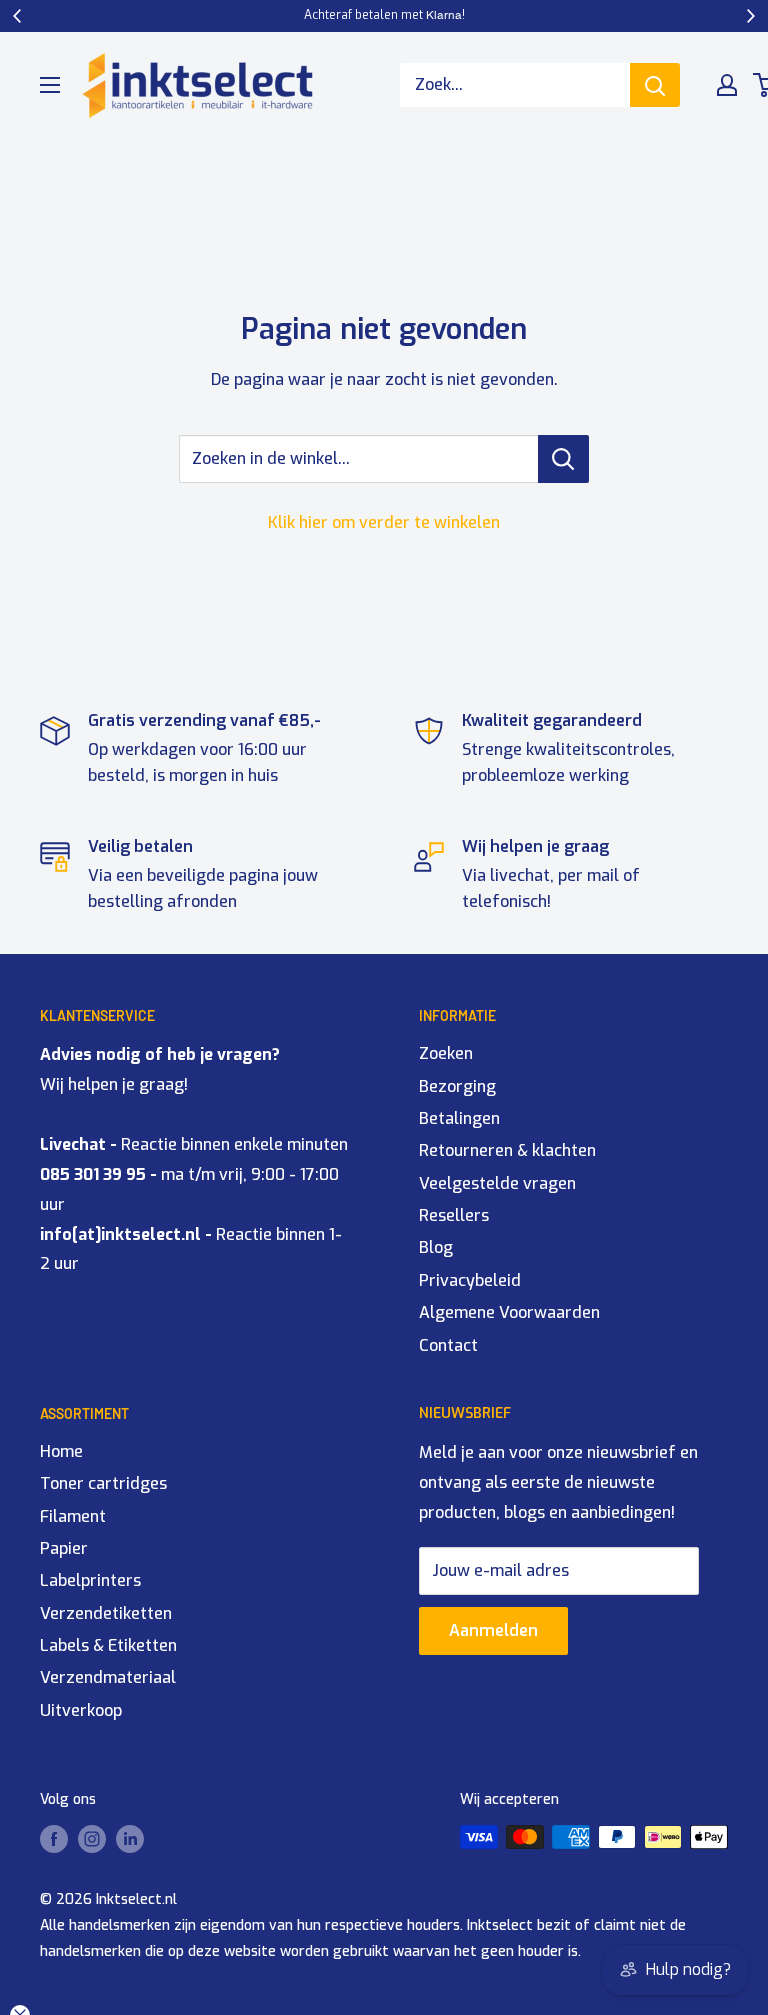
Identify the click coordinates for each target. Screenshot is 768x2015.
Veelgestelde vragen (497, 1183)
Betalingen (459, 1118)
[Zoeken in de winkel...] (563, 459)
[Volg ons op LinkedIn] (130, 1839)
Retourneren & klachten (507, 1150)
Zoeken (446, 1053)
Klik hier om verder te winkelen (384, 522)
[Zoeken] (655, 85)
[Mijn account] (727, 85)
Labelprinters (90, 1580)
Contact (448, 1345)
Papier (64, 1548)
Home (61, 1451)
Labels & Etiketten (108, 1645)
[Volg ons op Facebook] (54, 1839)
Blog (436, 1247)
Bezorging (457, 1086)
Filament (73, 1516)
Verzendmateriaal (108, 1677)
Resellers (454, 1215)
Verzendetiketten (106, 1613)
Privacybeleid (470, 1280)
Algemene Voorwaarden (509, 1312)
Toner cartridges (103, 1483)
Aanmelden (493, 1630)
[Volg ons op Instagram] (92, 1839)
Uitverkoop (81, 1710)
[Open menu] (50, 85)
